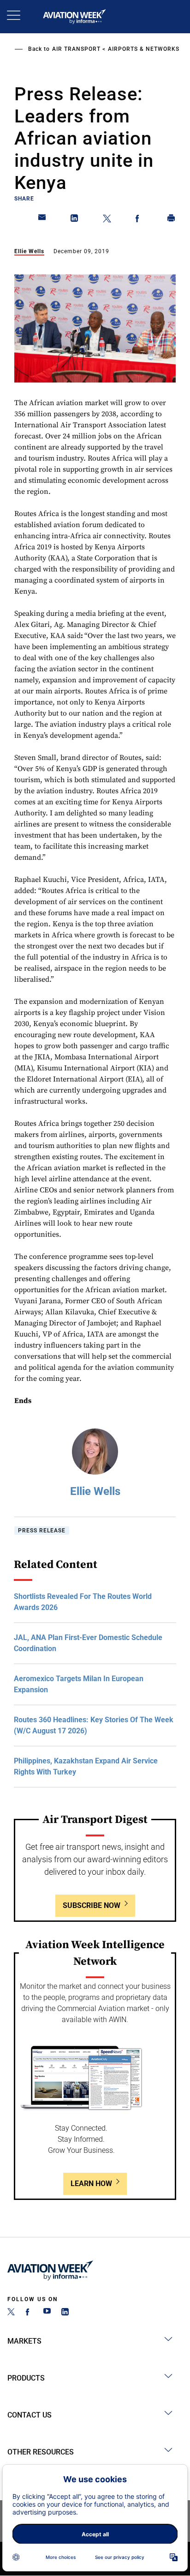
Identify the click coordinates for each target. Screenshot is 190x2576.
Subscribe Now (92, 1905)
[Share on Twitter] (107, 220)
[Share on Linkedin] (75, 220)
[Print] (172, 220)
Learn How (91, 2184)
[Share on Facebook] (139, 220)
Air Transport (76, 49)
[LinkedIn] (65, 2313)
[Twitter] (11, 2313)
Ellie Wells (29, 251)
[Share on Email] (42, 220)
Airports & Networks (144, 49)
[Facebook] (29, 2313)
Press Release (42, 1531)
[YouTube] (47, 2313)
